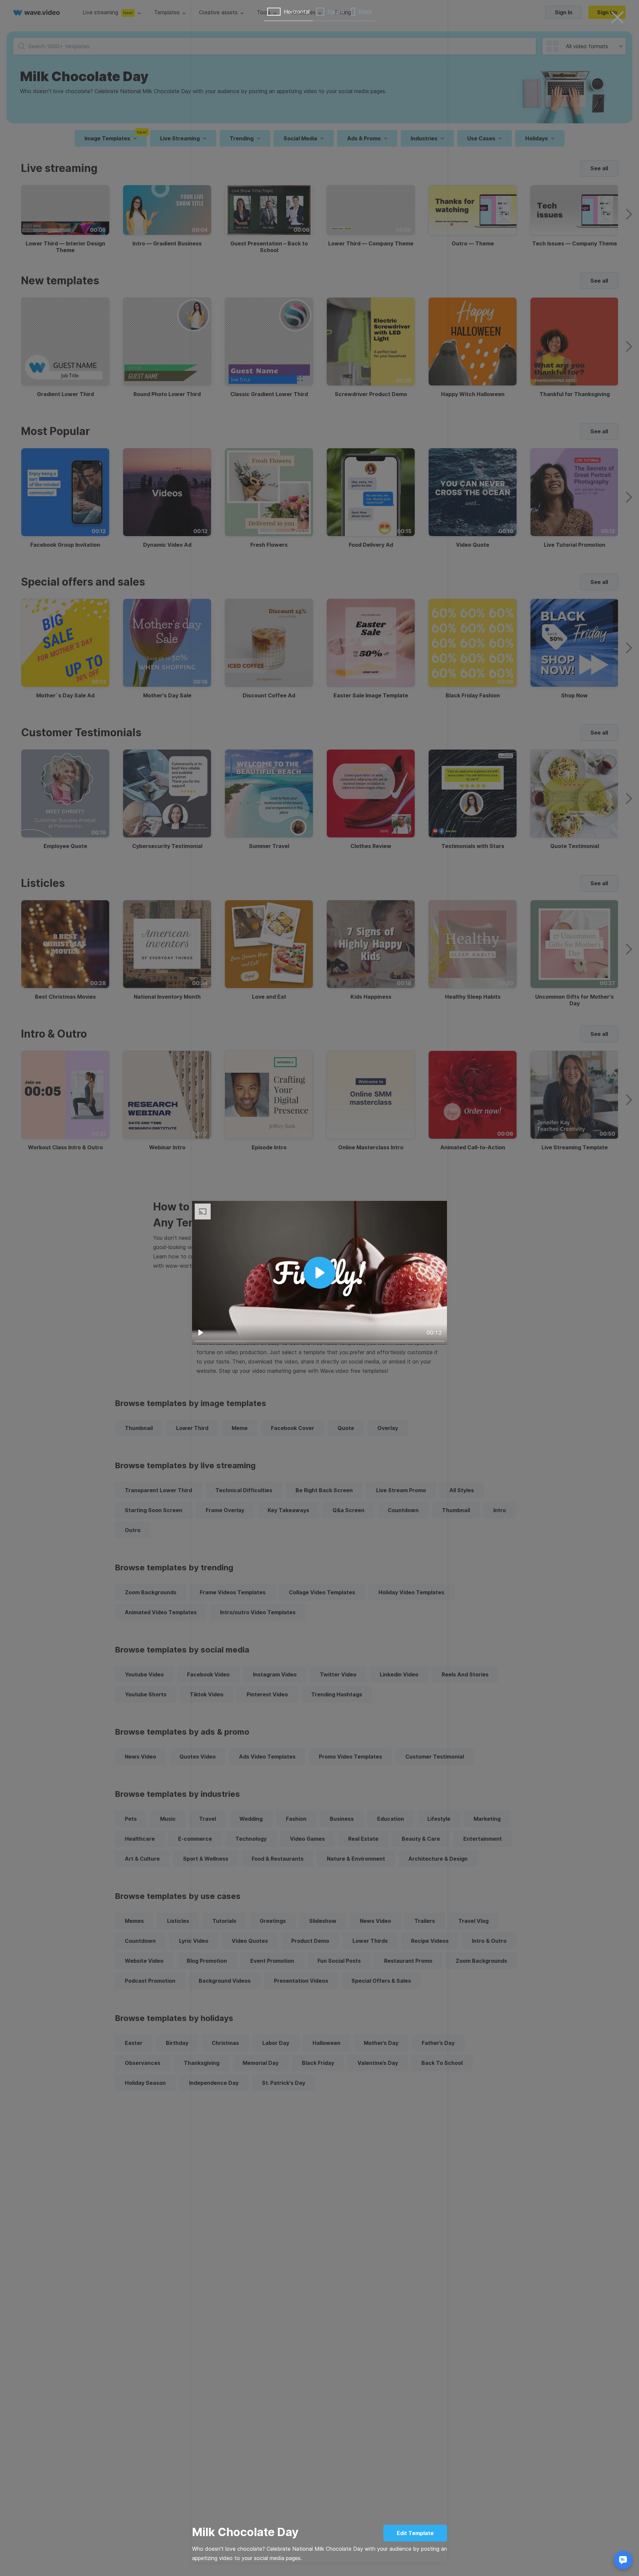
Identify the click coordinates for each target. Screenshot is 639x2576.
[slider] (319, 1341)
